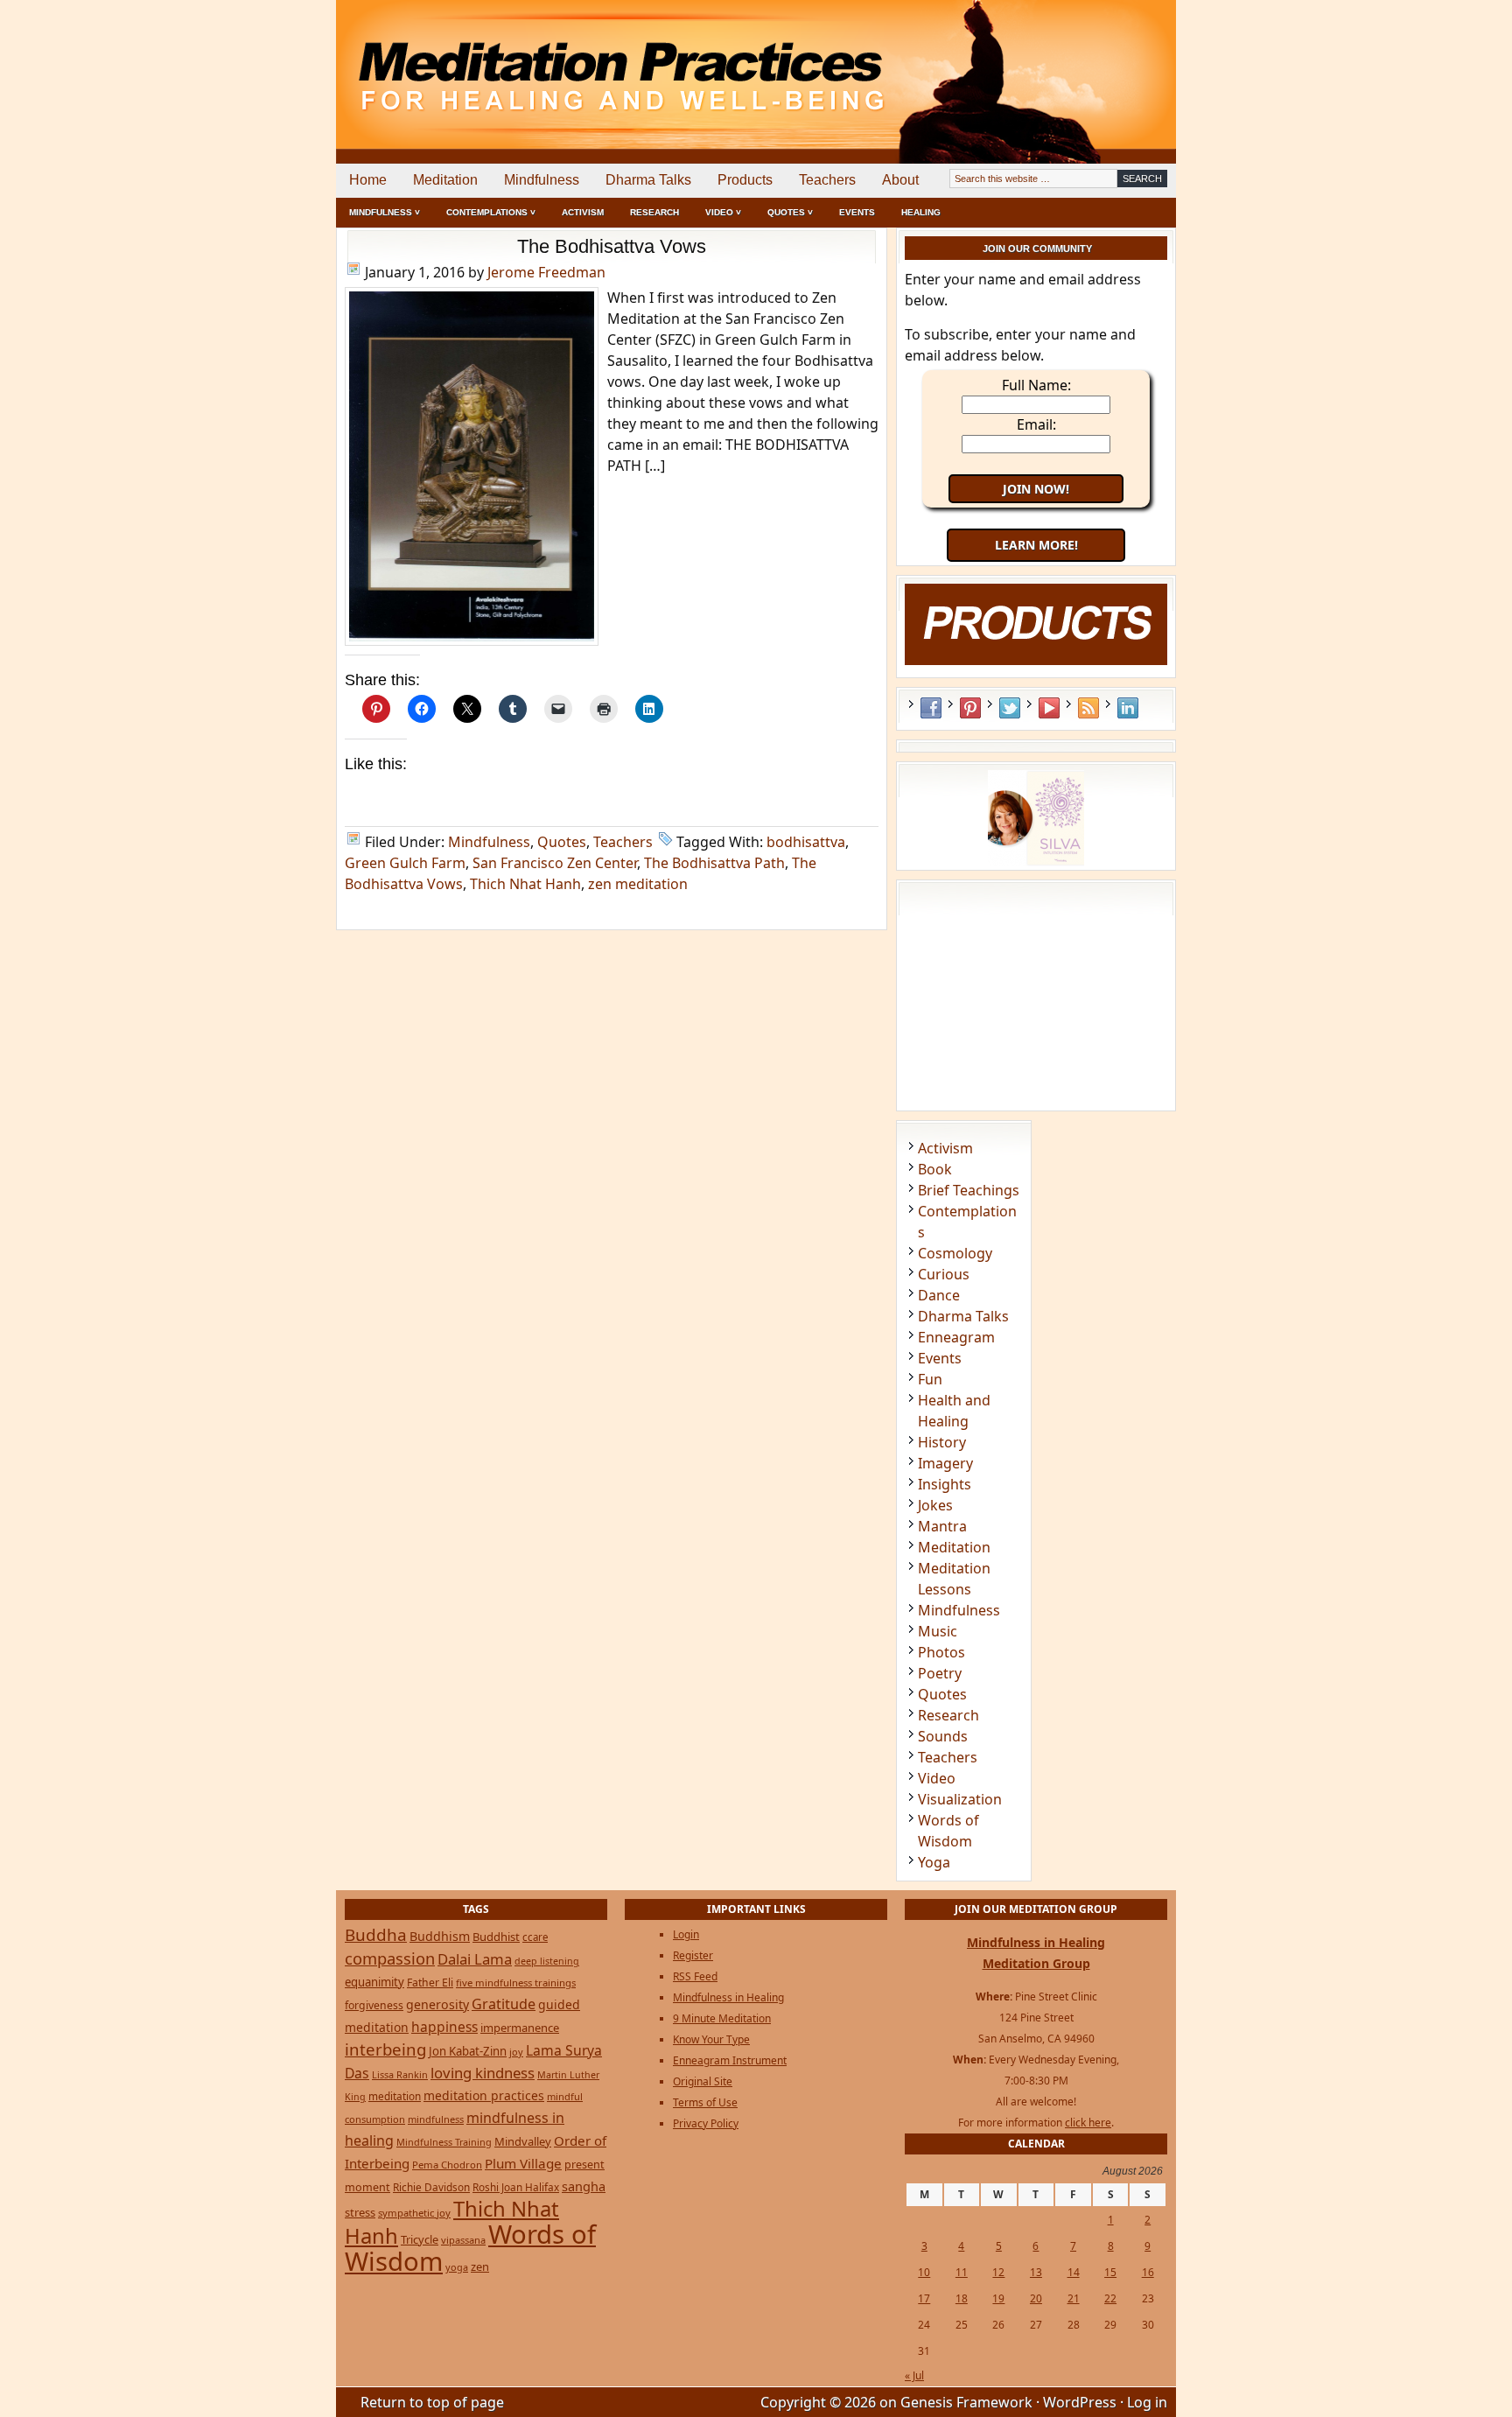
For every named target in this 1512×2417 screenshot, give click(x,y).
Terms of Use (705, 2102)
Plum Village (523, 2163)
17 (924, 2298)
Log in (1147, 2402)
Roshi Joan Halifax (516, 2187)
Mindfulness (542, 180)
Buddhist (496, 1937)
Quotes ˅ (790, 212)
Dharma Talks (648, 180)
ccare (535, 1937)
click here (1088, 2123)
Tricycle (420, 2239)
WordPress (1080, 2402)
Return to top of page (432, 2402)
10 (924, 2272)
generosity (437, 2004)
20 (1036, 2298)
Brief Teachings (969, 1190)
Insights (945, 1484)
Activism (583, 212)
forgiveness (374, 2005)
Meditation (445, 180)
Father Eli (430, 1983)
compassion (390, 1958)
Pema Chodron (447, 2165)
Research (654, 212)
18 (962, 2298)
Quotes (562, 842)
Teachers (827, 180)
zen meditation (638, 884)
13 (1036, 2272)
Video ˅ (723, 212)
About (900, 180)
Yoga (934, 1862)
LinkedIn (1128, 708)
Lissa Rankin (400, 2074)
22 (1110, 2298)
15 (1110, 2272)
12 (998, 2272)
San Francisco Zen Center (555, 863)
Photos (941, 1652)
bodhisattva (806, 842)
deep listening (547, 1961)
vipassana (463, 2240)
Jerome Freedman (546, 272)
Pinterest (970, 708)
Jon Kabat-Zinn (468, 2051)
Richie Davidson (431, 2187)
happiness (444, 2027)
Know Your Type (711, 2039)
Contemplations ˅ (491, 212)
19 (998, 2298)
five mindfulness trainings (516, 1983)
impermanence (520, 2028)
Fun (930, 1379)
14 (1074, 2272)
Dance (939, 1295)
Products (745, 180)
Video (937, 1778)
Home (368, 180)
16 (1148, 2272)
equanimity (374, 1982)
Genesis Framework (966, 2402)
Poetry (940, 1673)
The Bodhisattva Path (714, 863)
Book (935, 1169)
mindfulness (436, 2119)
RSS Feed (1088, 708)
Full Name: (1036, 385)
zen (480, 2266)
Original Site (703, 2081)
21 (1074, 2298)
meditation (395, 2096)
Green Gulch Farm (405, 863)
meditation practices (484, 2095)
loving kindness (483, 2073)
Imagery (945, 1463)
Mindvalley (523, 2141)
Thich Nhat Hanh (525, 884)
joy (516, 2052)
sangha (584, 2186)
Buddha (376, 1935)
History (942, 1442)
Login (686, 1934)
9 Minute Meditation (722, 2018)
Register (693, 1955)
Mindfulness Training (444, 2142)
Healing (921, 212)
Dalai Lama (475, 1959)
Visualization (960, 1799)
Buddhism (440, 1936)
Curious (944, 1274)
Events (857, 212)
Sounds (943, 1736)
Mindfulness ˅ (385, 212)
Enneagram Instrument (730, 2060)
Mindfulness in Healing (728, 1997)
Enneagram (956, 1337)
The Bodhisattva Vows (612, 246)
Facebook (931, 708)
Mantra (942, 1526)
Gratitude (504, 2004)
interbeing (385, 2049)
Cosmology (955, 1253)
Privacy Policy (706, 2123)
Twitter (1010, 708)
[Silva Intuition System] (1036, 861)
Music (938, 1631)
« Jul (914, 2375)
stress (360, 2212)
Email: (1036, 424)
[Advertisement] (1103, 61)
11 (962, 2272)
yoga (457, 2267)
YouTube (1049, 708)
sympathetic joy (414, 2213)
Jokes (935, 1505)
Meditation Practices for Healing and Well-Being (537, 61)
